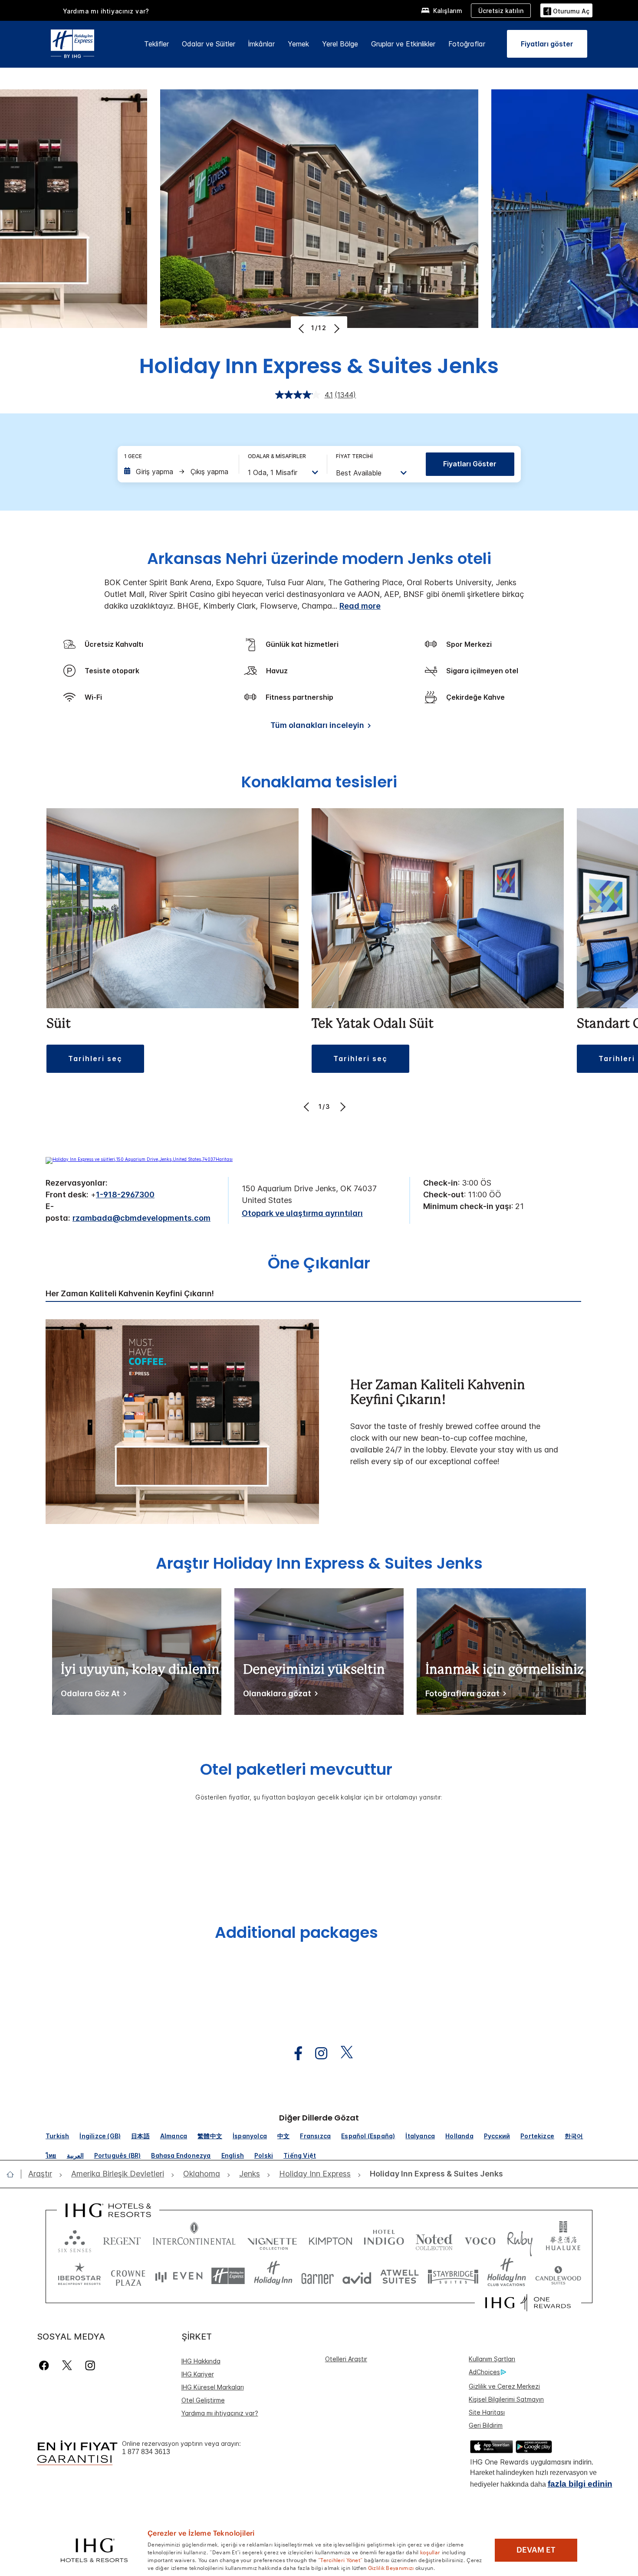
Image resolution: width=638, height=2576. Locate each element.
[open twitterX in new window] (342, 2053)
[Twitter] (67, 2365)
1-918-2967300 (125, 1195)
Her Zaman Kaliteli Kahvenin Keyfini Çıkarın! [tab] (130, 1294)
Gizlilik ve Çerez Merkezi (504, 2386)
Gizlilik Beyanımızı (391, 2567)
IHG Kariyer (198, 2374)
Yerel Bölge (340, 44)
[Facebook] (46, 2365)
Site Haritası (487, 2412)
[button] (566, 10)
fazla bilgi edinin (580, 2484)
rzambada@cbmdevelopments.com (141, 1218)
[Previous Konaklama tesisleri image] (307, 1107)
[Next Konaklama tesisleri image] (342, 1107)
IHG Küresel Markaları (213, 2387)
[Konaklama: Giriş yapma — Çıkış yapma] (177, 472)
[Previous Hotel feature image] (302, 328)
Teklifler (156, 44)
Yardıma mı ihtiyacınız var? (106, 11)
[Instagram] (90, 2365)
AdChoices (484, 2372)
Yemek (298, 44)
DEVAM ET (536, 2550)
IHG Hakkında (201, 2361)
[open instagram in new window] (317, 2053)
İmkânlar (261, 44)
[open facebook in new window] (294, 2053)
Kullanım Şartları (492, 2359)
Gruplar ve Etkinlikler (403, 44)
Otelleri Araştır (346, 2359)
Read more (360, 606)
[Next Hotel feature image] (336, 328)
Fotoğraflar (467, 44)
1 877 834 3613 (146, 2452)
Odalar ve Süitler (209, 44)
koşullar (430, 2552)
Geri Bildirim (486, 2425)
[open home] (14, 2174)
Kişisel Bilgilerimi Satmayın (506, 2399)
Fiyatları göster (470, 464)
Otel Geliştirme (203, 2400)
